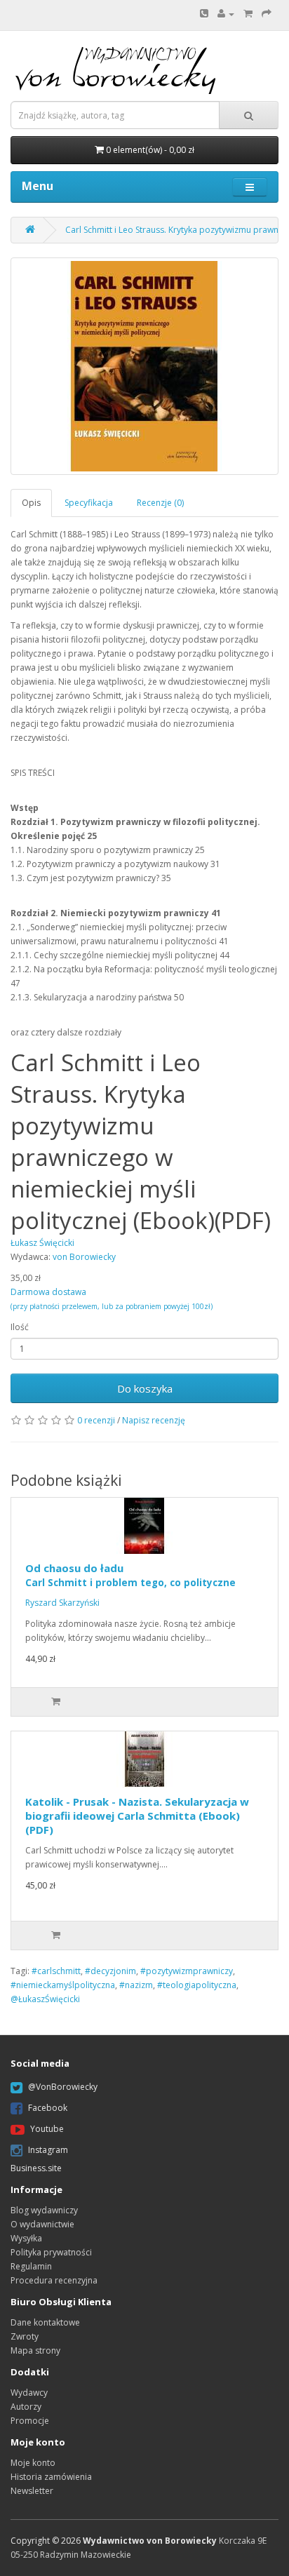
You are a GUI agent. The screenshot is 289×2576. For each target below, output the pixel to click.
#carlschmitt (56, 1971)
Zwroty (25, 2336)
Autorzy (26, 2407)
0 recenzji (96, 1420)
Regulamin (31, 2266)
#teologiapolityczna (197, 1985)
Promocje (30, 2421)
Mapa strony (35, 2350)
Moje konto (33, 2463)
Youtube (47, 2129)
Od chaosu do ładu (130, 1575)
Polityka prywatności (51, 2252)
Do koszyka (145, 1388)
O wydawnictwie (42, 2224)
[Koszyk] (248, 14)
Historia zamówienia (51, 2477)
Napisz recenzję (154, 1420)
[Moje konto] (226, 14)
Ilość (20, 1327)
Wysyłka (26, 2238)
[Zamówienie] (267, 14)
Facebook (48, 2108)
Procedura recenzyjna (54, 2280)
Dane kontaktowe (45, 2322)
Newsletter (32, 2491)
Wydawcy (29, 2393)
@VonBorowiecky (63, 2087)
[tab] (32, 503)
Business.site (36, 2168)
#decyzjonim (110, 1971)
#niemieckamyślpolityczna (63, 1985)
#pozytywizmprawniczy (187, 1971)
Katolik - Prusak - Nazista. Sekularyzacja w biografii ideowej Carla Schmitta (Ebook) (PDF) (137, 1816)
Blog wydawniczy (44, 2210)
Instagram (48, 2150)
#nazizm (136, 1985)
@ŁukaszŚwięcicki (45, 1999)
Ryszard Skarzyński (62, 1603)
